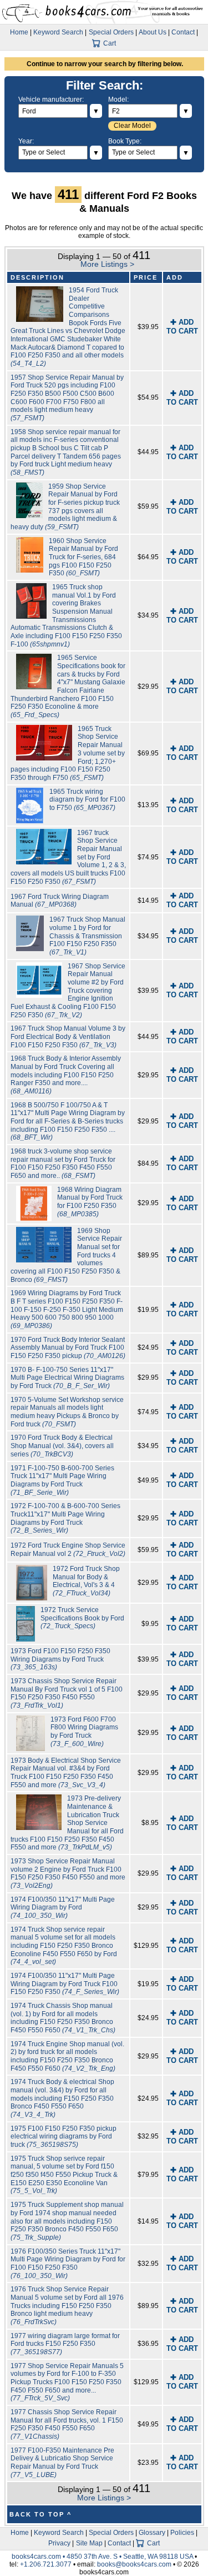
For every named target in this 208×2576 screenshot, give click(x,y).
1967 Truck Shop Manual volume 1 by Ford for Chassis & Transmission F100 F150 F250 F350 (87, 936)
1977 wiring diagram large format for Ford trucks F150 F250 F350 (65, 2344)
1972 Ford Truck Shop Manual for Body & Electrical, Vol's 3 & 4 (86, 1581)
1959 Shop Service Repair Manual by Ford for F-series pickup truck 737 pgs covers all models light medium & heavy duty (65, 507)
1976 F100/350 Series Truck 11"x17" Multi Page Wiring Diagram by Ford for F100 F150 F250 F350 (68, 2264)
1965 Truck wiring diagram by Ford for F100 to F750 (87, 800)
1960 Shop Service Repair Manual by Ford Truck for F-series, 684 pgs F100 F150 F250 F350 (83, 557)
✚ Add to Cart (182, 327)
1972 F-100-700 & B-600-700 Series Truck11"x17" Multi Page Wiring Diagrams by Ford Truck (65, 1518)
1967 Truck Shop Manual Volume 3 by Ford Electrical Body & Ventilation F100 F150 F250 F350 (68, 1036)
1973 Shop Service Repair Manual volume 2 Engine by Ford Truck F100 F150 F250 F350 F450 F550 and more (68, 1873)
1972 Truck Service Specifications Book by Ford (82, 1618)
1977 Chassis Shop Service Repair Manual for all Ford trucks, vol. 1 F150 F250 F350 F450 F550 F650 (67, 2424)
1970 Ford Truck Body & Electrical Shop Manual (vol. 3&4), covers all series (62, 1446)
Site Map (89, 2543)
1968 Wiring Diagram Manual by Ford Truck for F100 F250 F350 (90, 1202)
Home (19, 32)
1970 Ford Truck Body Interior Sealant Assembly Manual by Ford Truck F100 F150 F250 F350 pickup (68, 1348)
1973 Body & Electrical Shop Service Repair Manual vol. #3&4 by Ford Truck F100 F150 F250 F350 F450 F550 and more (66, 1773)
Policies (182, 2533)
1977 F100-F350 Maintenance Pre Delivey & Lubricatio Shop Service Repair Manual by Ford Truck (62, 2463)
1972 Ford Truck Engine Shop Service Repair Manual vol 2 (68, 1550)
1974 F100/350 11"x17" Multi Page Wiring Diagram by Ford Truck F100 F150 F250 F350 (65, 1984)
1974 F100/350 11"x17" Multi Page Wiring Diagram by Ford (63, 1908)
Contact (183, 32)
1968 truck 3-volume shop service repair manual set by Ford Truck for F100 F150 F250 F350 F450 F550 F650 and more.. (63, 1163)
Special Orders (111, 32)
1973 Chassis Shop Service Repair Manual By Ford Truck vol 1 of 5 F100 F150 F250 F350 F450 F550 (67, 1693)
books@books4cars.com (134, 2564)
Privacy (59, 2543)
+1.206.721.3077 (46, 2564)
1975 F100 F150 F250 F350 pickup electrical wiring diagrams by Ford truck (64, 2137)
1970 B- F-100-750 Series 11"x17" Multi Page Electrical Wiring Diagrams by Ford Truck (67, 1378)
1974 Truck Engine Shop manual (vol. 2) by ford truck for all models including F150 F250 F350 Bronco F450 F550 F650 (67, 2056)
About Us (153, 32)
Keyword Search (58, 32)
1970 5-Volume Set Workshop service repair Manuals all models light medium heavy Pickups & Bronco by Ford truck (67, 1412)
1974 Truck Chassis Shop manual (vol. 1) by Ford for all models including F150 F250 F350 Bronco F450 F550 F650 (63, 2018)
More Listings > (107, 264)
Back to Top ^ (40, 2514)
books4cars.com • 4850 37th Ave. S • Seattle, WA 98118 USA (103, 2557)
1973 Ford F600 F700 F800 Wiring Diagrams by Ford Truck (84, 1732)
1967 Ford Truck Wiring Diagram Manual (60, 901)
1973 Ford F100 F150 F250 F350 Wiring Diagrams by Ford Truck (60, 1659)
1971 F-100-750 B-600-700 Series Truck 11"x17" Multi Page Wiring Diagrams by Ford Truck (62, 1480)
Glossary (152, 2533)
